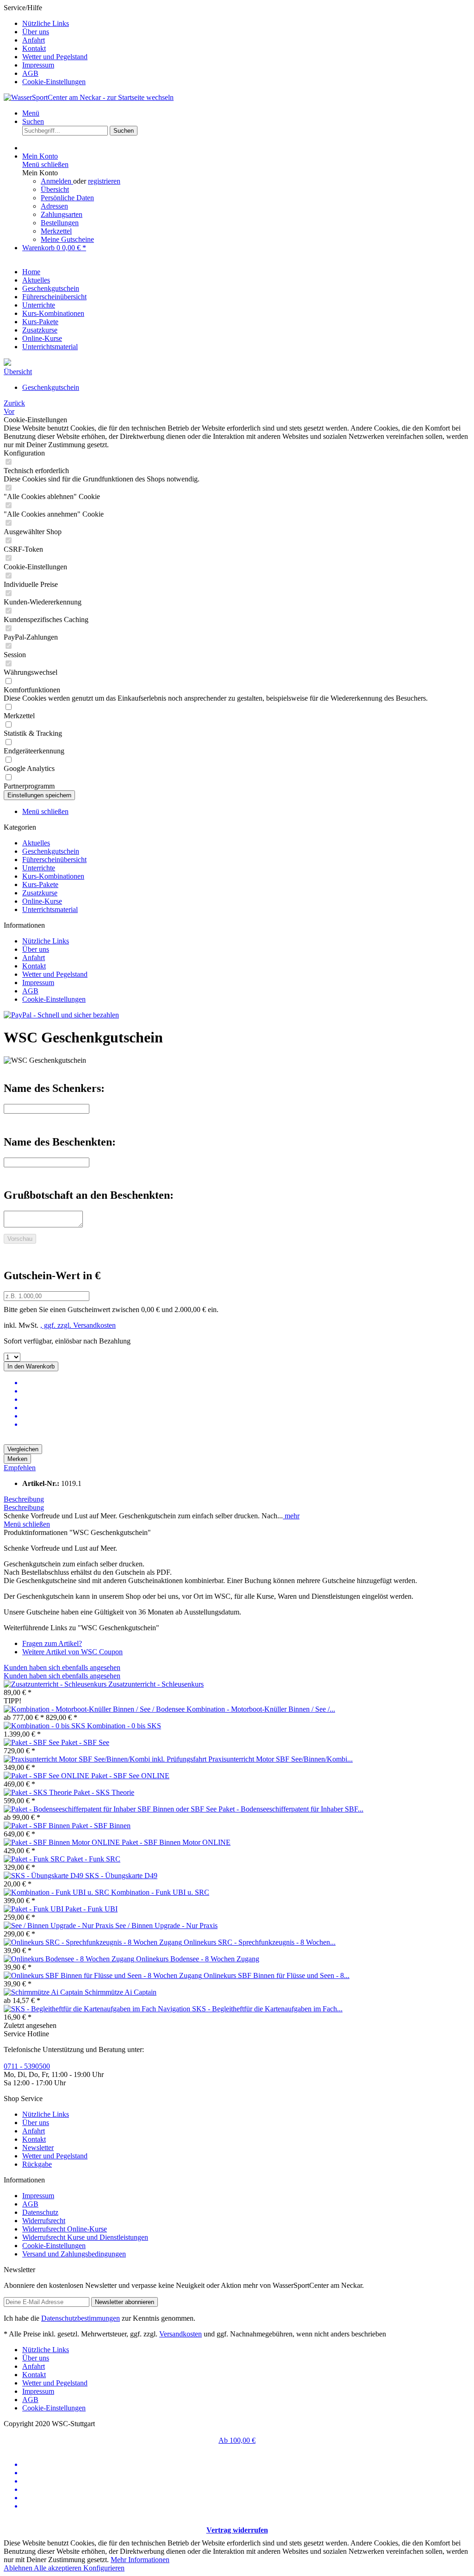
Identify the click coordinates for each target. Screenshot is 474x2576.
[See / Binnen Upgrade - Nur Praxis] (59, 1926)
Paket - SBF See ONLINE (130, 1776)
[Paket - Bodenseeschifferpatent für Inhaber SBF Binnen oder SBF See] (111, 1809)
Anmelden (57, 181)
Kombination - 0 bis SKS (124, 1726)
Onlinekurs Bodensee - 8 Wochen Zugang (198, 1959)
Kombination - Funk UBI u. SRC (160, 1892)
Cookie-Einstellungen (54, 82)
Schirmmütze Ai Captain (121, 1992)
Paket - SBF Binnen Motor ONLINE (176, 1842)
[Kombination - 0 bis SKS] (45, 1726)
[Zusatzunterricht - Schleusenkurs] (56, 1684)
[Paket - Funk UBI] (34, 1909)
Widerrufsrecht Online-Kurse (65, 2229)
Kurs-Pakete (40, 884)
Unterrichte (39, 868)
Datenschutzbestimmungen (81, 2318)
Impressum (38, 65)
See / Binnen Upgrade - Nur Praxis (166, 1926)
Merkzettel (56, 231)
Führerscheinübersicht (54, 860)
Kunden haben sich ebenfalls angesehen (62, 1667)
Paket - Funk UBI (91, 1909)
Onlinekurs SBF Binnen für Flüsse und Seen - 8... (277, 1975)
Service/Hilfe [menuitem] (46, 45)
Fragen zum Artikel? (52, 1643)
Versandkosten (181, 2334)
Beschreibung (24, 1499)
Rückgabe (37, 2164)
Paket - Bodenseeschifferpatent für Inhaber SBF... (291, 1809)
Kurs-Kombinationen (53, 876)
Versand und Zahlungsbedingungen (74, 2254)
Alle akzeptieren (59, 2568)
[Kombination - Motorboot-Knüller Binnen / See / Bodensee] (95, 1709)
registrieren (104, 181)
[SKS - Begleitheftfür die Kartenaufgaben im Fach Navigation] (98, 2009)
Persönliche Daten (67, 198)
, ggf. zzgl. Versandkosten (78, 1325)
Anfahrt (34, 40)
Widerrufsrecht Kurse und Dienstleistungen (85, 2237)
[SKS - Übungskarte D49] (44, 1876)
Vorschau (20, 1239)
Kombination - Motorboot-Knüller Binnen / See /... (261, 1709)
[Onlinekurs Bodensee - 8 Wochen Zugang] (70, 1959)
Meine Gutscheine (67, 239)
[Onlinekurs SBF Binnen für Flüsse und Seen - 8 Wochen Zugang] (104, 1975)
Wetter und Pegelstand (55, 57)
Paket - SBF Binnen (101, 1826)
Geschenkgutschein (51, 851)
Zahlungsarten (62, 214)
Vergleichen (23, 1449)
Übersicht (55, 189)
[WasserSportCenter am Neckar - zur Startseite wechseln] (89, 97)
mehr (291, 1516)
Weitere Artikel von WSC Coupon (72, 1652)
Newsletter (38, 2148)
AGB (30, 73)
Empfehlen (20, 1468)
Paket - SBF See (85, 1742)
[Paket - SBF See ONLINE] (47, 1776)
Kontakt (34, 48)
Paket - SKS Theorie (104, 1792)
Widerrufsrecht (44, 2221)
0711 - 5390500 (27, 2066)
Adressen (54, 206)
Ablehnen (19, 2568)
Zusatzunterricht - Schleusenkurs (156, 1684)
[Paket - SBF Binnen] (38, 1826)
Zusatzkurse (40, 893)
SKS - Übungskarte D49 (121, 1876)
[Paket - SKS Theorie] (39, 1792)
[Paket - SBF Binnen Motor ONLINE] (63, 1842)
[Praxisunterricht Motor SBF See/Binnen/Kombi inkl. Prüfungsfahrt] (106, 1759)
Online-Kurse (42, 901)
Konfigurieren (104, 2568)
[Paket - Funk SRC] (35, 1859)
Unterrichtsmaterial (50, 909)
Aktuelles (36, 843)
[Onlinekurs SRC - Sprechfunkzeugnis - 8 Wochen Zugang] (94, 1942)
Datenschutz (40, 2212)
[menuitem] (246, 24)
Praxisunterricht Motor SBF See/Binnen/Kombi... (281, 1759)
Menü (31, 113)
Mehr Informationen (140, 2560)
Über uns (36, 32)
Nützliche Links (46, 23)
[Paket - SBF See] (32, 1742)
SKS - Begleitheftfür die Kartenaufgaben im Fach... (267, 2009)
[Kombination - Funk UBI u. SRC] (57, 1892)
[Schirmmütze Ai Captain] (44, 1992)
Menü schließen (45, 164)
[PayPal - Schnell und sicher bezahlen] (61, 1015)
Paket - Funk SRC (94, 1859)
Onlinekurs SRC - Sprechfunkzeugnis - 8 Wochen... (260, 1942)
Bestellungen (60, 223)
